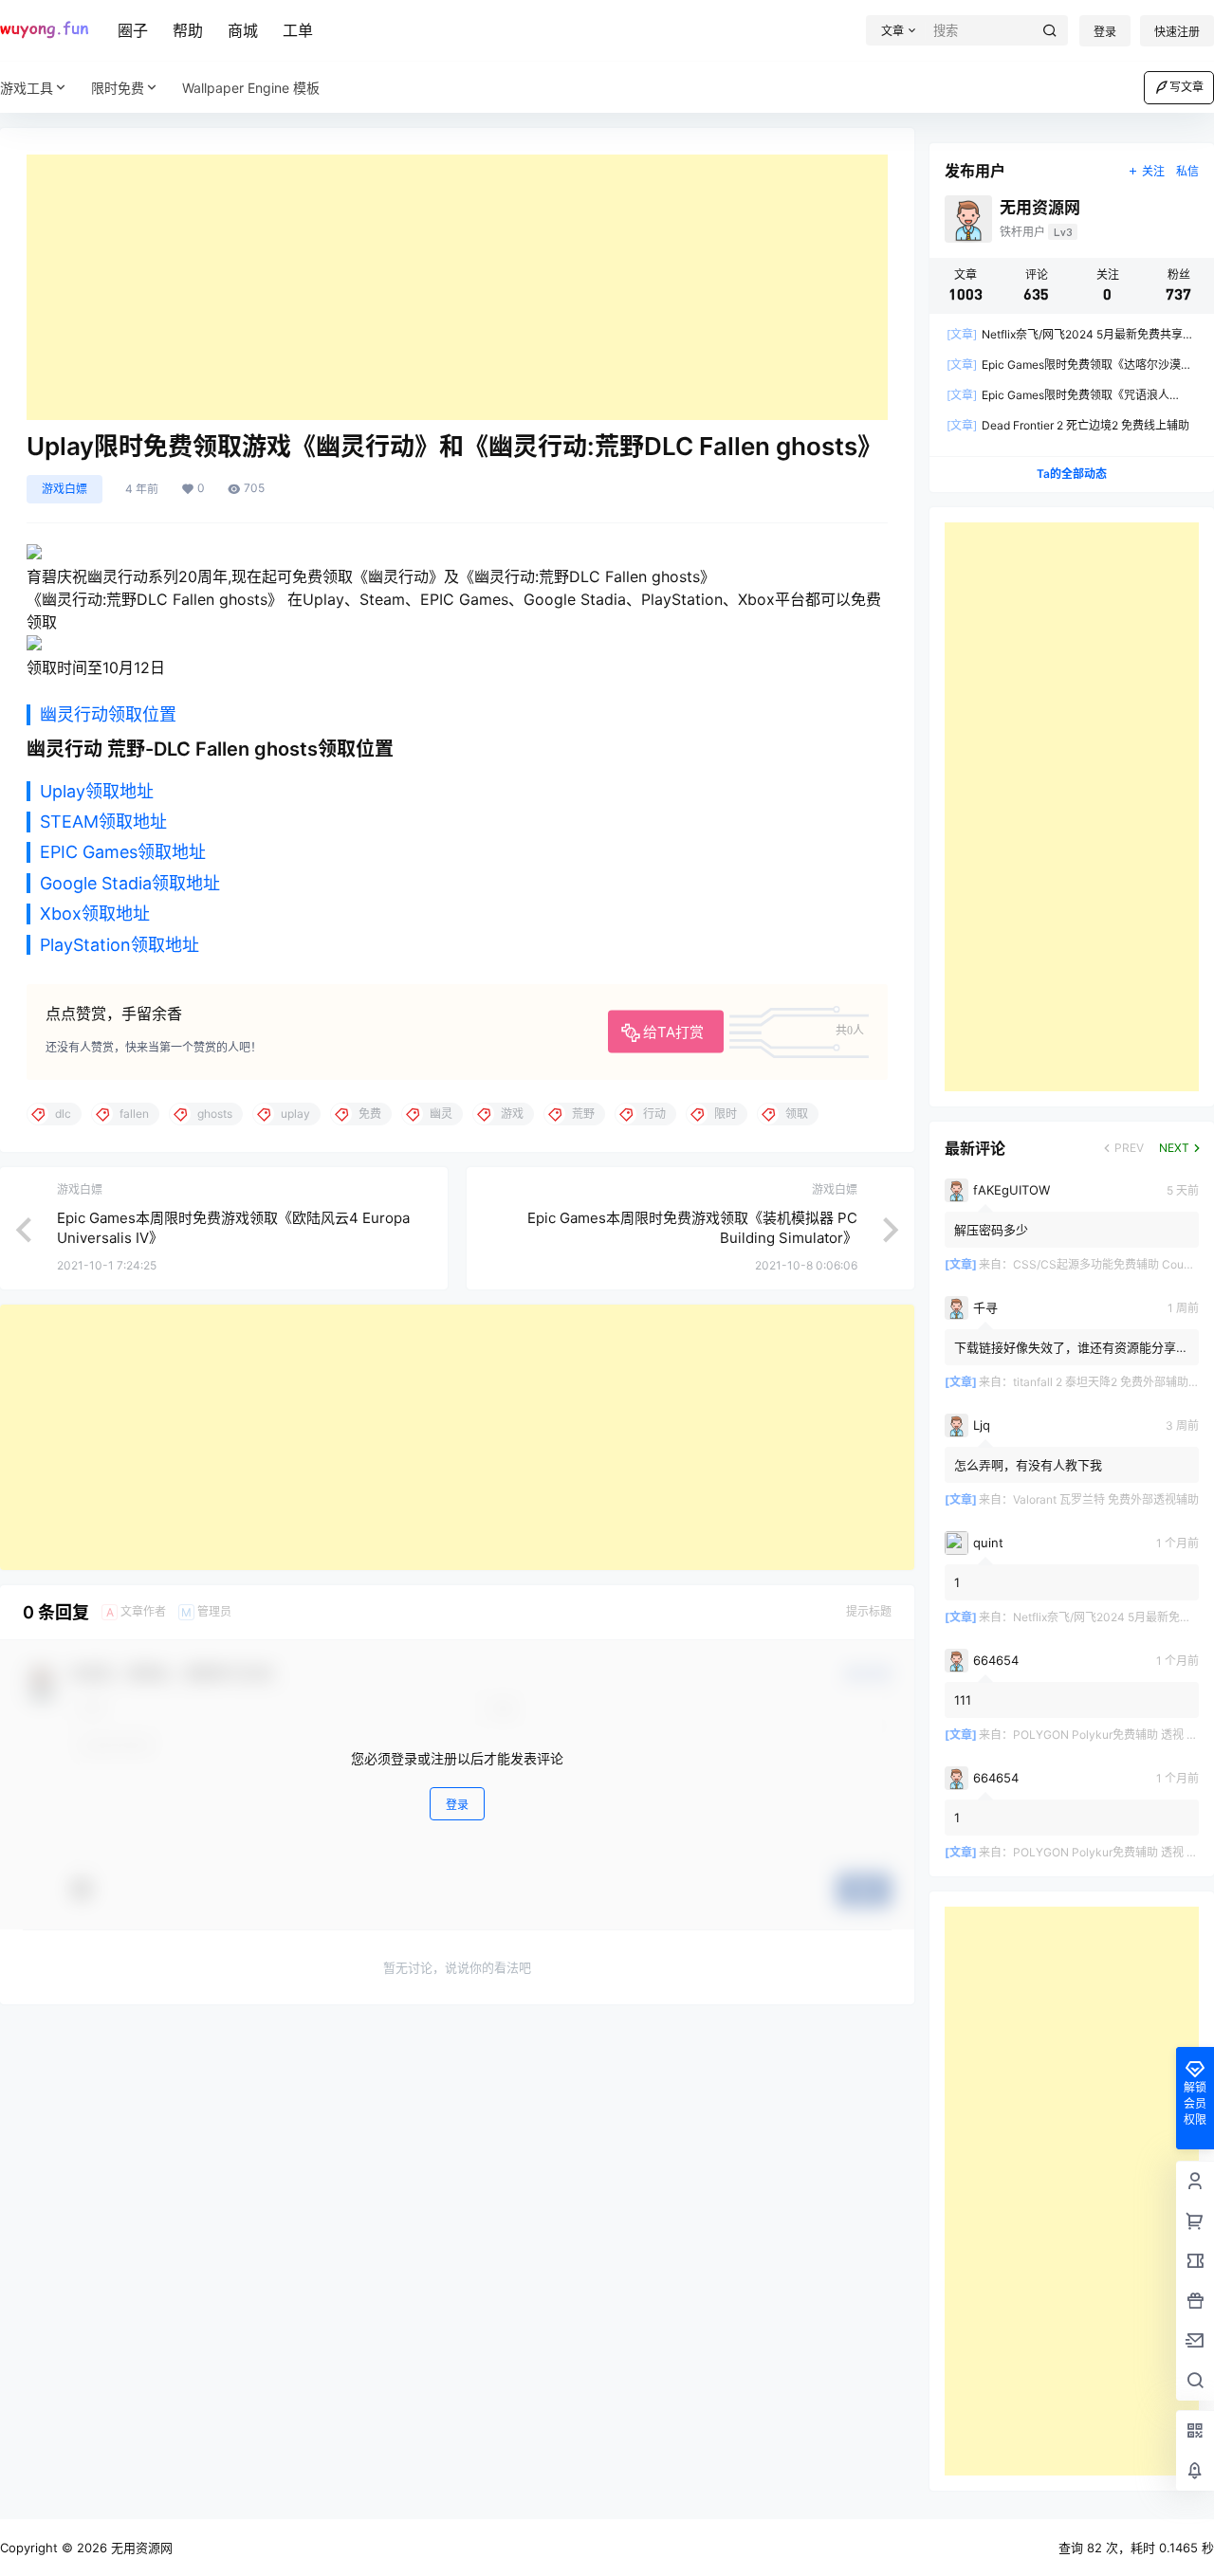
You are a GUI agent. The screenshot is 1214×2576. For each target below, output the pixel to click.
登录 (1105, 32)
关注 (1153, 171)
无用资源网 (140, 2548)
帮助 (188, 30)
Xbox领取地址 (95, 913)
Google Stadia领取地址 (130, 883)
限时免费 (118, 88)
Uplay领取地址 (97, 791)
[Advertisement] (457, 287)
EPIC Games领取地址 (123, 852)
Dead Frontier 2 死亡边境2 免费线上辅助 (1068, 425)
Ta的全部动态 (1072, 474)
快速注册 (1177, 32)
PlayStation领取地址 (120, 945)
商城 (243, 30)
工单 (298, 30)
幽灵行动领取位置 (108, 714)
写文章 (1186, 87)
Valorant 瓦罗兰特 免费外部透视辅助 (1106, 1499)
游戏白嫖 (64, 489)
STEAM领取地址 (103, 822)
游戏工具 (27, 88)
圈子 (133, 30)
